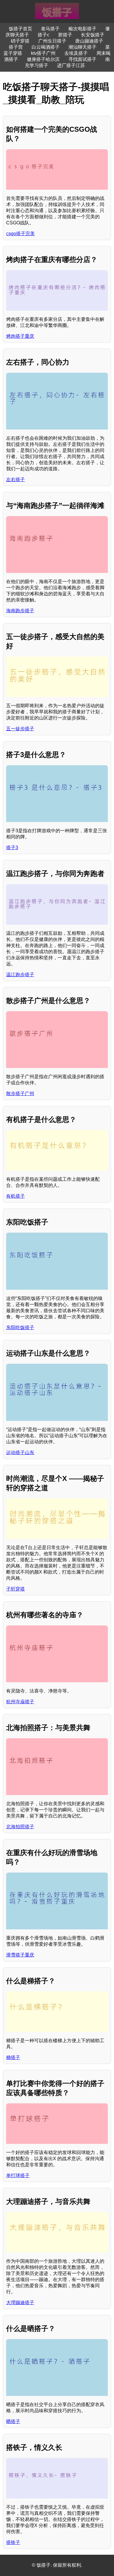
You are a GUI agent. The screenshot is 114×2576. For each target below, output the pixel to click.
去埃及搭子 (76, 53)
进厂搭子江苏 (71, 65)
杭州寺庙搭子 (20, 1702)
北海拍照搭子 (20, 1827)
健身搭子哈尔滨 (43, 59)
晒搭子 (13, 2421)
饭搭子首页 (20, 29)
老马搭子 (50, 29)
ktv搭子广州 (43, 53)
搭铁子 (13, 2542)
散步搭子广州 (20, 1093)
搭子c (44, 35)
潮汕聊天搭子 (82, 47)
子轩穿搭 (15, 1589)
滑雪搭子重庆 (20, 1955)
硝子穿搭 (20, 41)
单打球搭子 (18, 2175)
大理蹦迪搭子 (20, 2303)
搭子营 (16, 47)
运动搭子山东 (20, 1452)
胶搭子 (65, 35)
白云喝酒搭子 (46, 47)
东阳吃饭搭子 (20, 1327)
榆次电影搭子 (82, 29)
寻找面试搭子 (82, 59)
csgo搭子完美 (20, 234)
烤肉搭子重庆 (20, 336)
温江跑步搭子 (20, 975)
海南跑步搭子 (20, 611)
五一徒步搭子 (20, 729)
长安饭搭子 (93, 35)
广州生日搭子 (52, 41)
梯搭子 (13, 2057)
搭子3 (12, 848)
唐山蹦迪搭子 (89, 41)
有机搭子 (15, 1196)
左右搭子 (15, 480)
